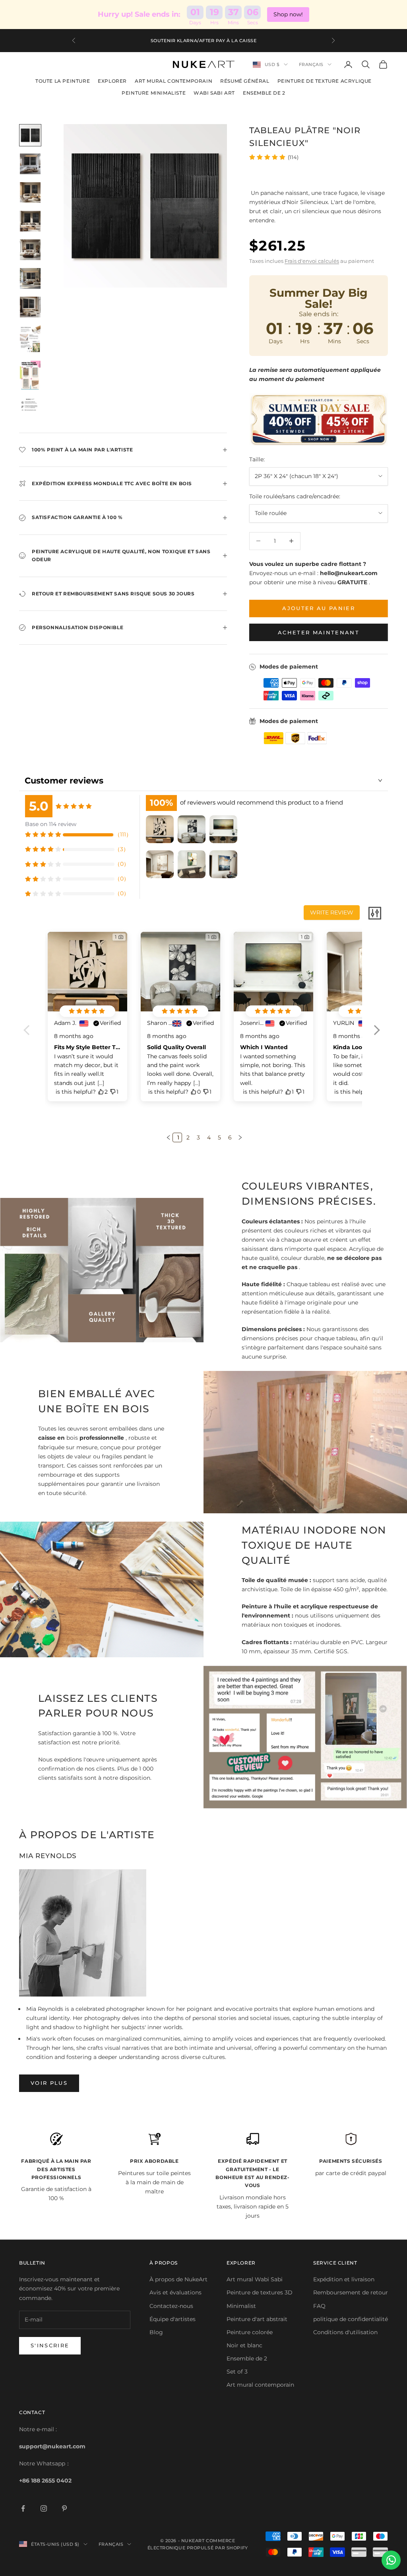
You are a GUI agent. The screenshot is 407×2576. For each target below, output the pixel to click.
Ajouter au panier (319, 608)
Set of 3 (237, 2372)
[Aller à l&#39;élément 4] (30, 221)
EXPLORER (112, 81)
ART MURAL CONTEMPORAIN (173, 81)
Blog (156, 2332)
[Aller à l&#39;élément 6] (30, 278)
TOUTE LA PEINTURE (63, 81)
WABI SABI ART (214, 93)
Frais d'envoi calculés (312, 261)
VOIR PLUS (49, 2083)
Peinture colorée (250, 2332)
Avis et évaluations (175, 2292)
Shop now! (288, 14)
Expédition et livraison (344, 2279)
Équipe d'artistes (172, 2319)
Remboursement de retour (351, 2292)
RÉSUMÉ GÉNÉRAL (245, 81)
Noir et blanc (244, 2345)
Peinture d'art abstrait (257, 2319)
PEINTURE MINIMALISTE (154, 93)
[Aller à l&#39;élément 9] (30, 375)
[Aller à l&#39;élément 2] (30, 164)
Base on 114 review (51, 824)
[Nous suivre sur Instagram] (44, 2508)
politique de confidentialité (351, 2319)
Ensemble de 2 (247, 2358)
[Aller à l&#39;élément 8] (30, 339)
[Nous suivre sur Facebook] (23, 2508)
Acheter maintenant (319, 632)
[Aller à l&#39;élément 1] (30, 135)
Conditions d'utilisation (345, 2332)
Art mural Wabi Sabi (255, 2279)
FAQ (319, 2306)
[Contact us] (391, 2560)
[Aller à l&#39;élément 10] (30, 408)
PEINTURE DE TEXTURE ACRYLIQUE (325, 81)
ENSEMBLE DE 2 (264, 93)
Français (311, 64)
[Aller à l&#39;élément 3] (30, 192)
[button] (377, 1035)
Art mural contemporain (260, 2385)
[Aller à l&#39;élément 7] (30, 307)
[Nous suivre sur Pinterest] (64, 2508)
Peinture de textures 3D (260, 2292)
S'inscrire (50, 2345)
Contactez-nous (171, 2306)
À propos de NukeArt (178, 2279)
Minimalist (241, 2306)
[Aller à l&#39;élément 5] (30, 250)
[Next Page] (239, 1137)
